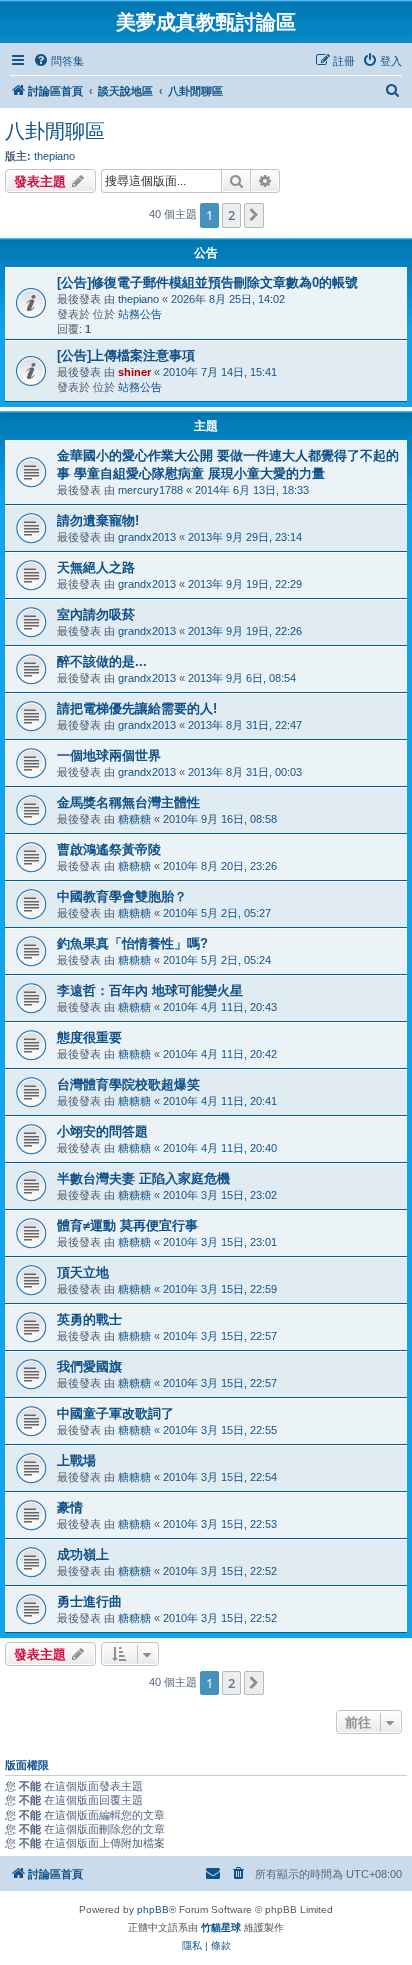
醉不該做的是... (102, 661)
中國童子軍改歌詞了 (115, 1413)
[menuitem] (58, 61)
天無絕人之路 (96, 567)
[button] (254, 215)
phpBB (153, 1909)
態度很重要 (89, 1037)
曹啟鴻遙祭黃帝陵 (109, 849)
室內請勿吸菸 (96, 614)
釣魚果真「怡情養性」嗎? (132, 943)
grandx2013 (147, 537)
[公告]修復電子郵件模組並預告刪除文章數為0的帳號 (207, 282)
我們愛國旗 (89, 1366)
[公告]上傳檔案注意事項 (126, 355)
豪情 (70, 1507)
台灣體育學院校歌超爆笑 (128, 1084)
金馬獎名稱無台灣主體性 (128, 802)
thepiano (54, 156)
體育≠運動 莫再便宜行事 (127, 1225)
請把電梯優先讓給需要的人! (137, 708)
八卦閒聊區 (55, 131)
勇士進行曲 (89, 1601)
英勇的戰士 (89, 1319)
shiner (134, 372)
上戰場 (76, 1460)
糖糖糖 (134, 819)
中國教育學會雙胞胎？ (122, 896)
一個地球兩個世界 (109, 755)
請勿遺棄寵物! (98, 520)
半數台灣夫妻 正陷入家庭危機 (143, 1178)
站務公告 (140, 314)
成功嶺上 (83, 1554)
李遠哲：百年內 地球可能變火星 (150, 990)
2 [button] (231, 215)
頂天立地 (83, 1272)
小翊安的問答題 (102, 1131)
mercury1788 (150, 490)
